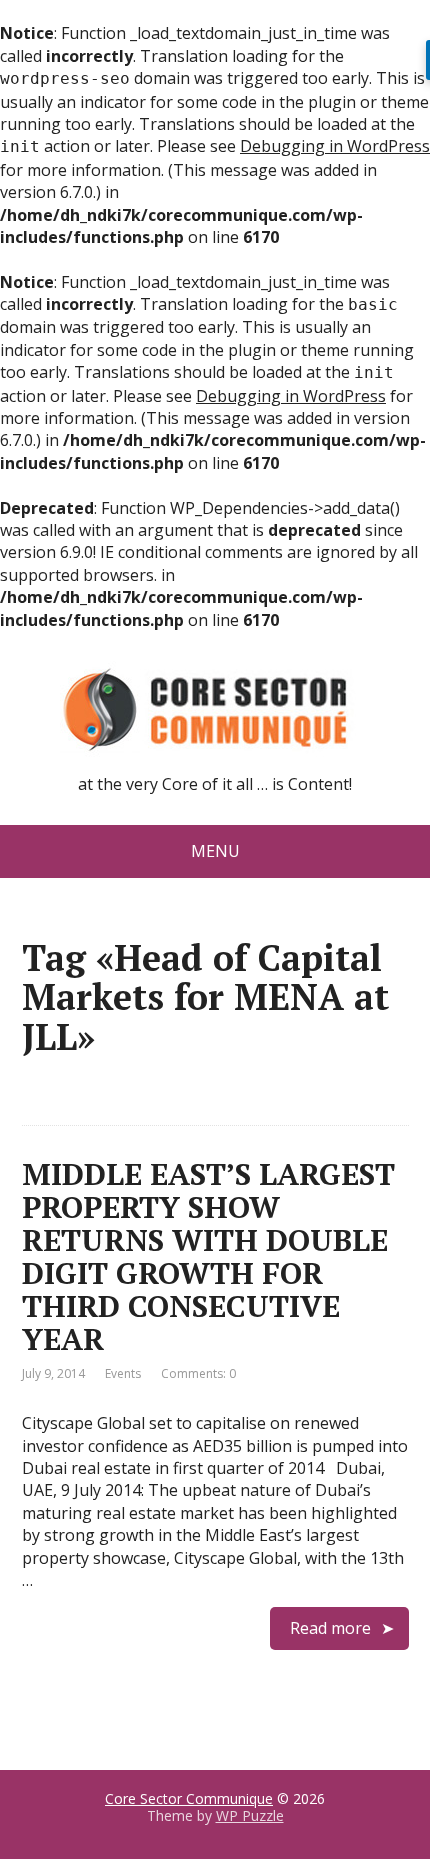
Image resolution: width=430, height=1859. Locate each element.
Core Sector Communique (189, 1798)
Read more (330, 1628)
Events (123, 1373)
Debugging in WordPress (335, 146)
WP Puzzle (250, 1815)
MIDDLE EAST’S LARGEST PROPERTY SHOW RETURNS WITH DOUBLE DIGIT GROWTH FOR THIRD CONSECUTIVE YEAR (208, 1256)
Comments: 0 (198, 1373)
